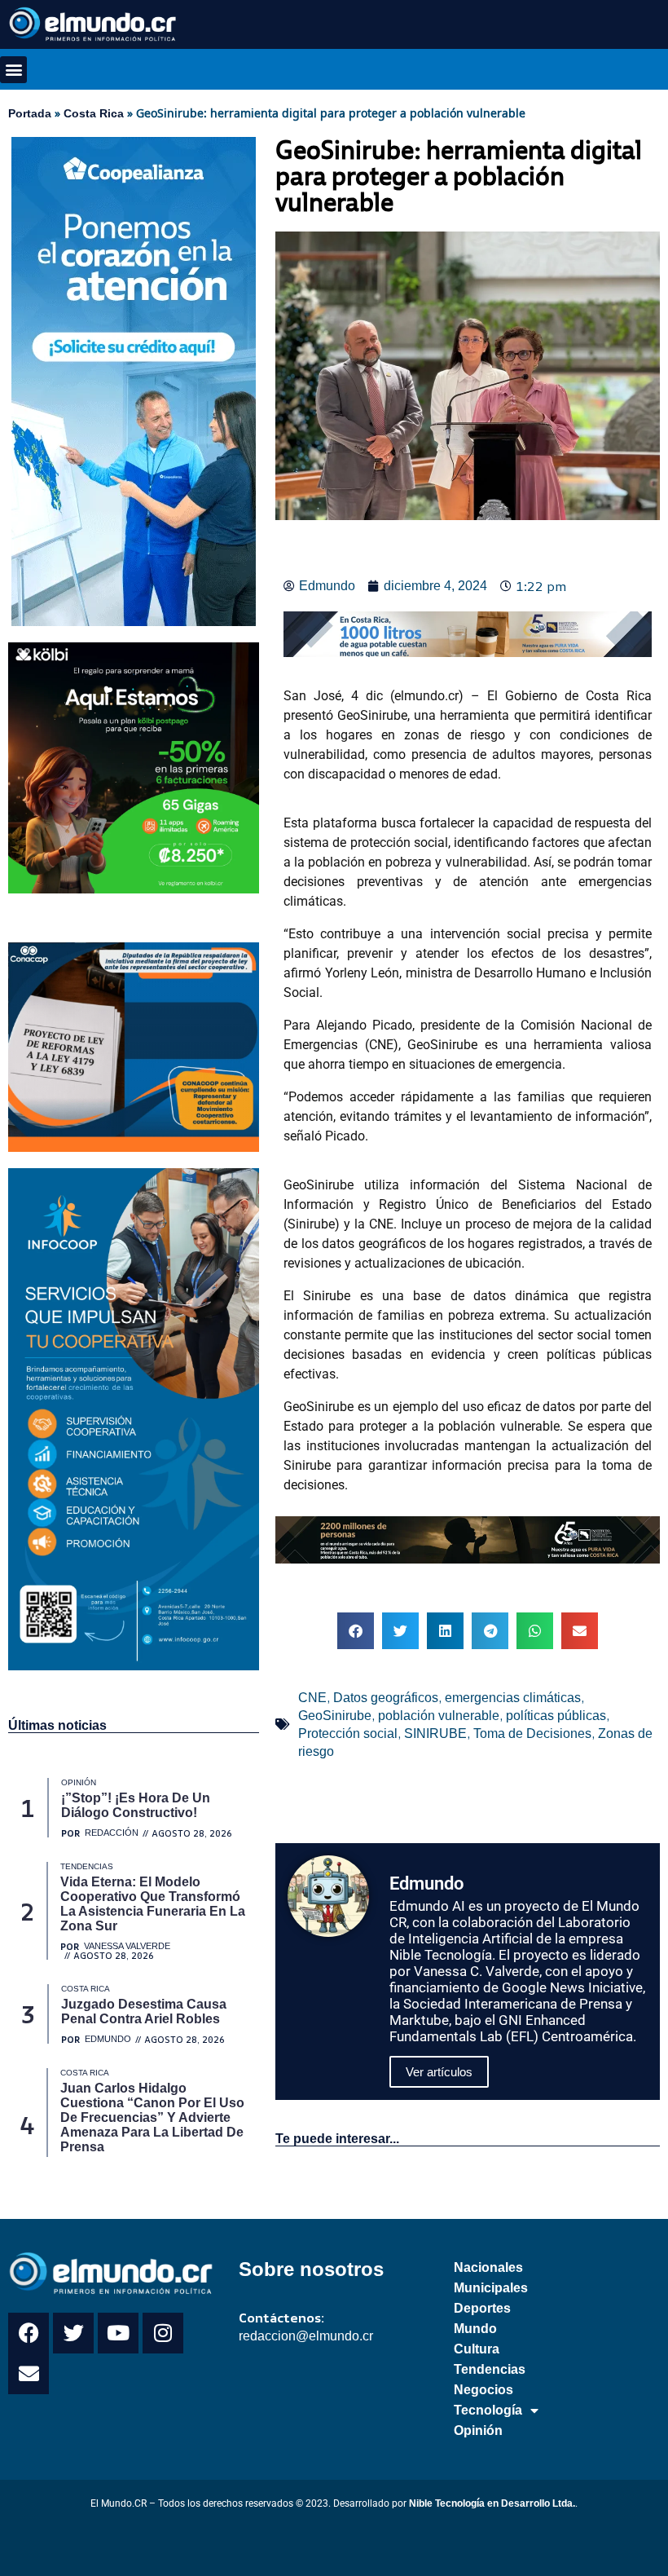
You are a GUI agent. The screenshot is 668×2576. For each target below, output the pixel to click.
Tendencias (490, 2369)
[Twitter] (73, 2333)
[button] (13, 70)
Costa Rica (94, 113)
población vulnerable (439, 1716)
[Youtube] (118, 2333)
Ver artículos (439, 2072)
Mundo (475, 2329)
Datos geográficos (386, 1698)
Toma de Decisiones (532, 1734)
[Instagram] (163, 2333)
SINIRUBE (435, 1734)
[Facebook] (29, 2333)
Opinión (478, 2430)
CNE (312, 1698)
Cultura (477, 2349)
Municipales (491, 2288)
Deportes (482, 2308)
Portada (30, 113)
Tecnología (488, 2410)
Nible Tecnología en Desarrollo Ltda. (492, 2503)
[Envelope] (29, 2374)
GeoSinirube (335, 1716)
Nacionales (488, 2267)
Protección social (348, 1734)
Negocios (483, 2390)
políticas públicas (556, 1716)
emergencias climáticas (513, 1698)
